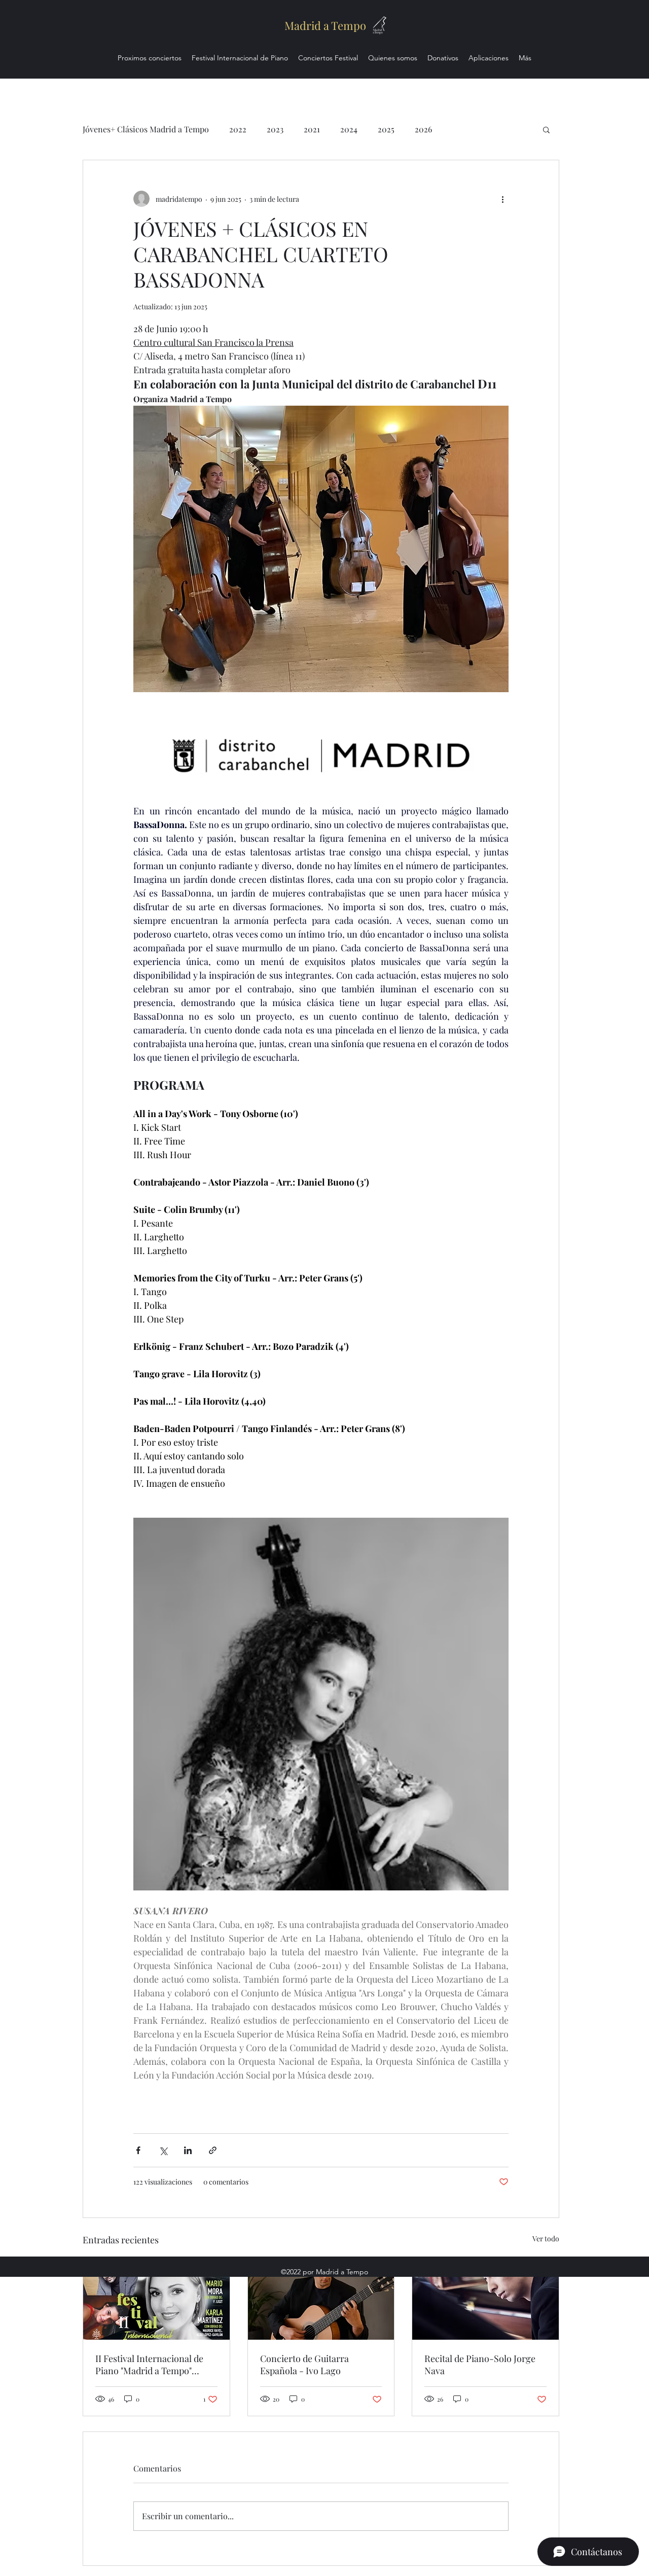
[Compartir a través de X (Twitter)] (163, 2150)
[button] (546, 129)
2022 (238, 129)
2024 (349, 129)
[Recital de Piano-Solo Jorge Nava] (485, 2299)
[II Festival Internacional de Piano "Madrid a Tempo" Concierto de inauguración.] (156, 2299)
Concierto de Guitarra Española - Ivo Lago (304, 2365)
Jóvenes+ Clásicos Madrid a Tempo (146, 129)
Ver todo (546, 2239)
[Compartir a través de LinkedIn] (188, 2150)
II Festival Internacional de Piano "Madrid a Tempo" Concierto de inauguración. (151, 2365)
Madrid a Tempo (325, 25)
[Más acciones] (502, 199)
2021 (312, 129)
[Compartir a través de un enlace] (213, 2150)
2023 (275, 129)
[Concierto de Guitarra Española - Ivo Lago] (321, 2299)
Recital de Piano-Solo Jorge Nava (480, 2365)
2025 (386, 129)
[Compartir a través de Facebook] (138, 2150)
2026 (423, 129)
